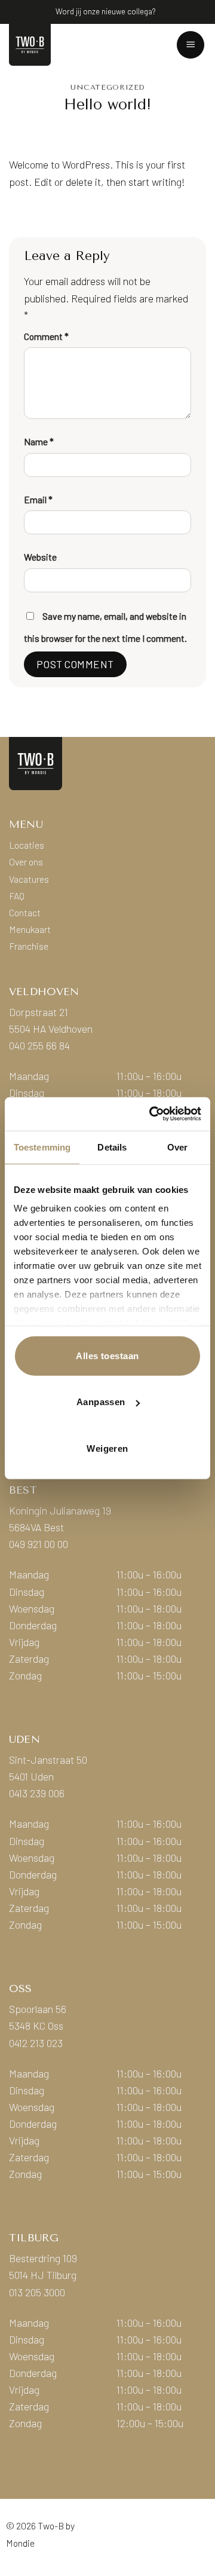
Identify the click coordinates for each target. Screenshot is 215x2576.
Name (39, 441)
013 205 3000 (37, 2292)
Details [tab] (112, 1147)
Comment (46, 336)
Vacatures (29, 879)
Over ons (26, 862)
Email (38, 499)
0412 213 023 (36, 2043)
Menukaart (30, 929)
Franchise (29, 946)
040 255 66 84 (39, 1045)
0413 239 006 (37, 1793)
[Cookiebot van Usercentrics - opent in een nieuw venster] (152, 1114)
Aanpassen (101, 1402)
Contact (25, 912)
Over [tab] (177, 1147)
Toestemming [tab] (42, 1147)
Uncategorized (107, 87)
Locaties (27, 845)
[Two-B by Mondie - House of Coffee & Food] (42, 45)
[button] (191, 45)
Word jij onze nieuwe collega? (105, 11)
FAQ (17, 896)
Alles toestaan (107, 1355)
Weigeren (107, 1448)
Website (40, 557)
